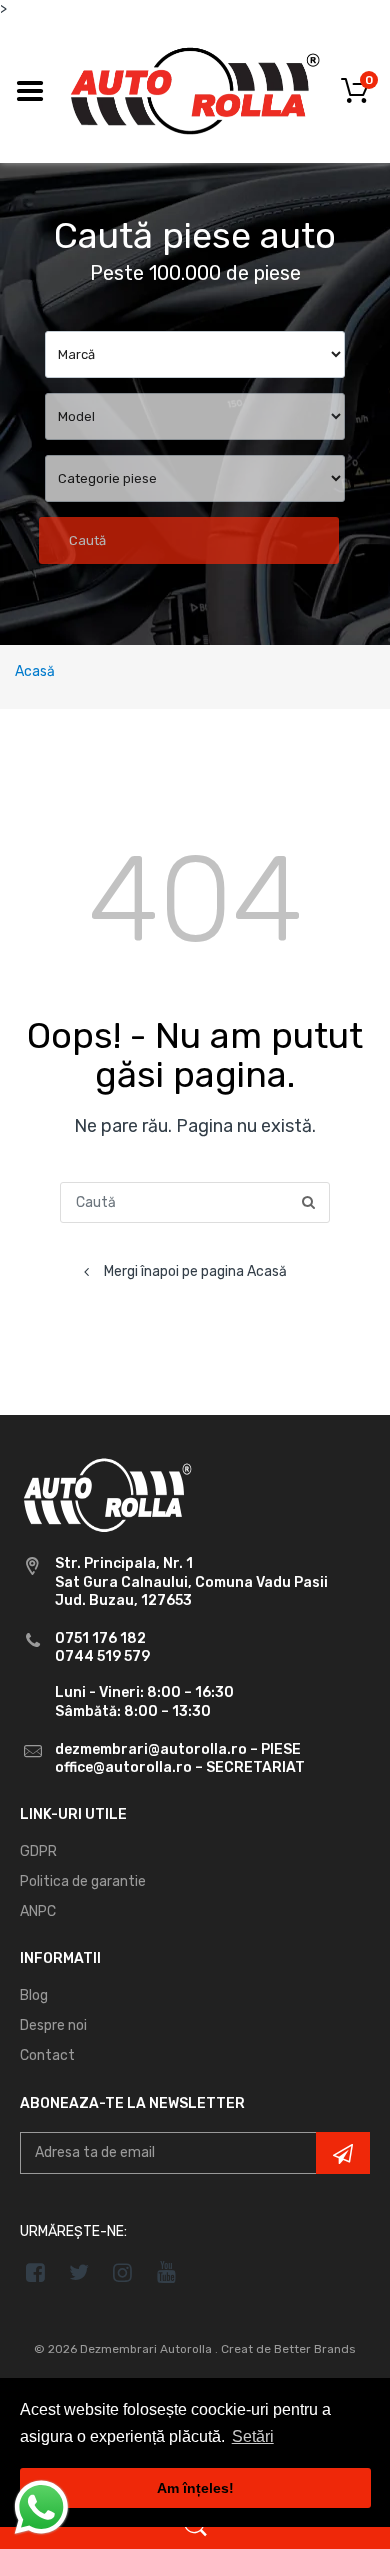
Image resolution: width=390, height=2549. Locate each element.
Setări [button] (253, 2436)
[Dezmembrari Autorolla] (195, 89)
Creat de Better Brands (288, 2349)
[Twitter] (79, 2272)
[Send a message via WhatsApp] (41, 2507)
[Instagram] (123, 2272)
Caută (87, 540)
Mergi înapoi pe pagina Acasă (195, 1271)
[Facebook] (35, 2272)
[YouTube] (166, 2272)
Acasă (35, 671)
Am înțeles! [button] (195, 2488)
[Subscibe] (343, 2153)
